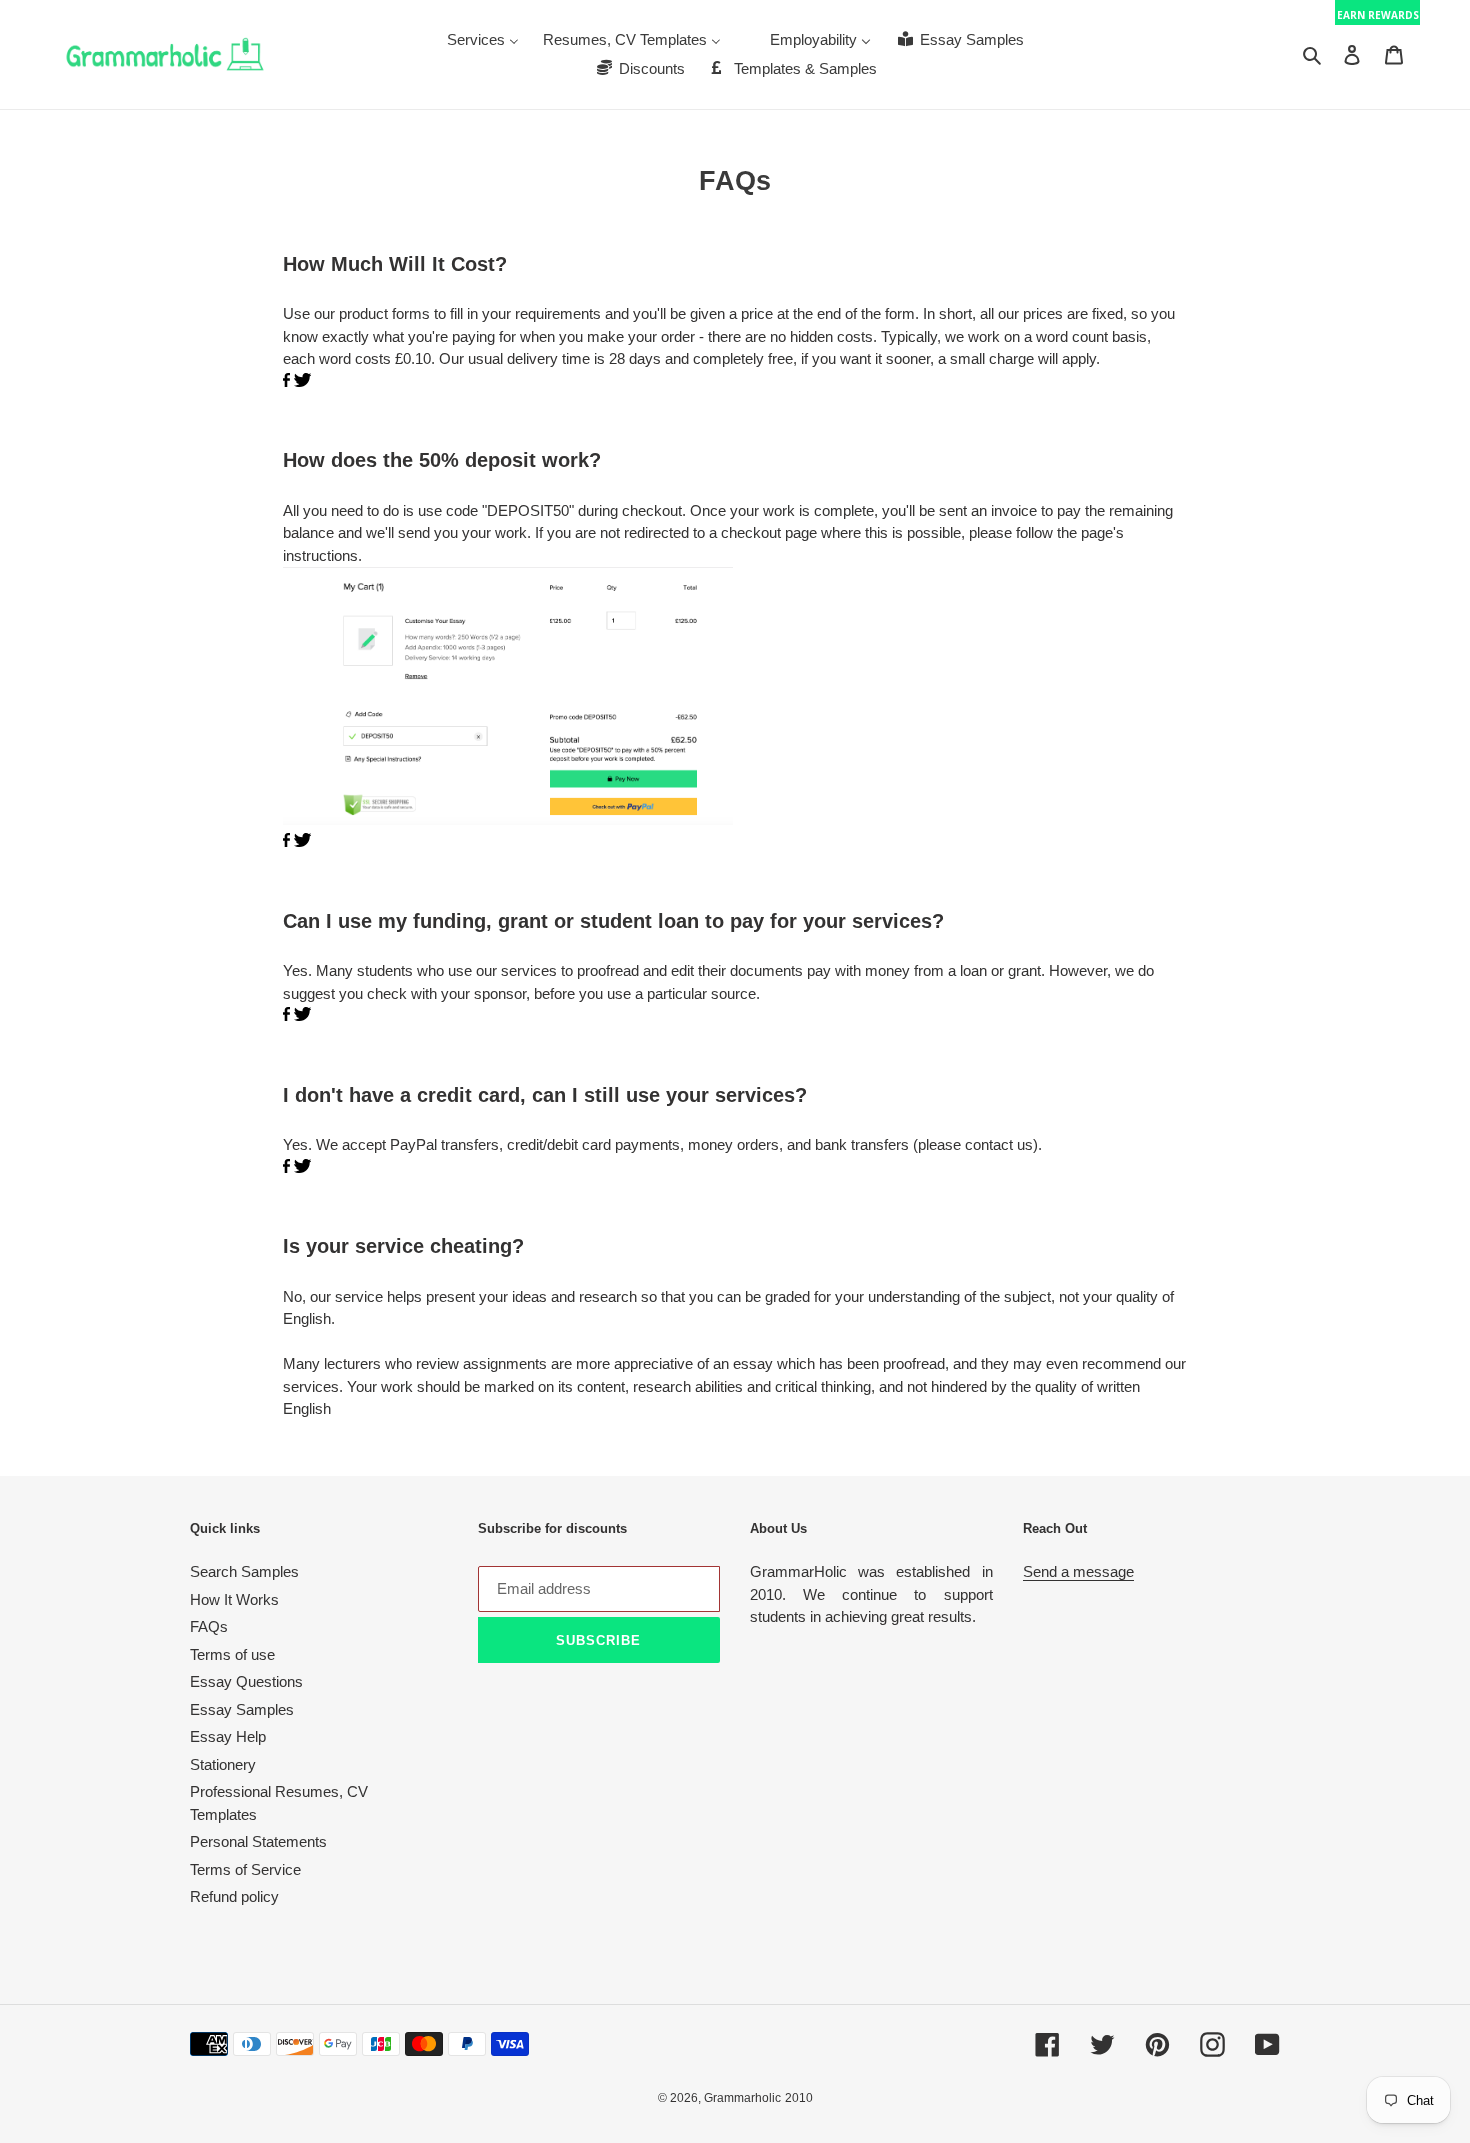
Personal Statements (258, 1841)
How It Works (234, 1599)
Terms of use (232, 1654)
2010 (799, 2098)
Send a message (1078, 1571)
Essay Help (228, 1736)
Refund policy (234, 1896)
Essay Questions (246, 1681)
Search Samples (244, 1571)
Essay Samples (242, 1709)
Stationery (223, 1764)
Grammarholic (742, 2098)
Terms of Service (245, 1869)
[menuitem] (483, 39)
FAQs (209, 1626)
